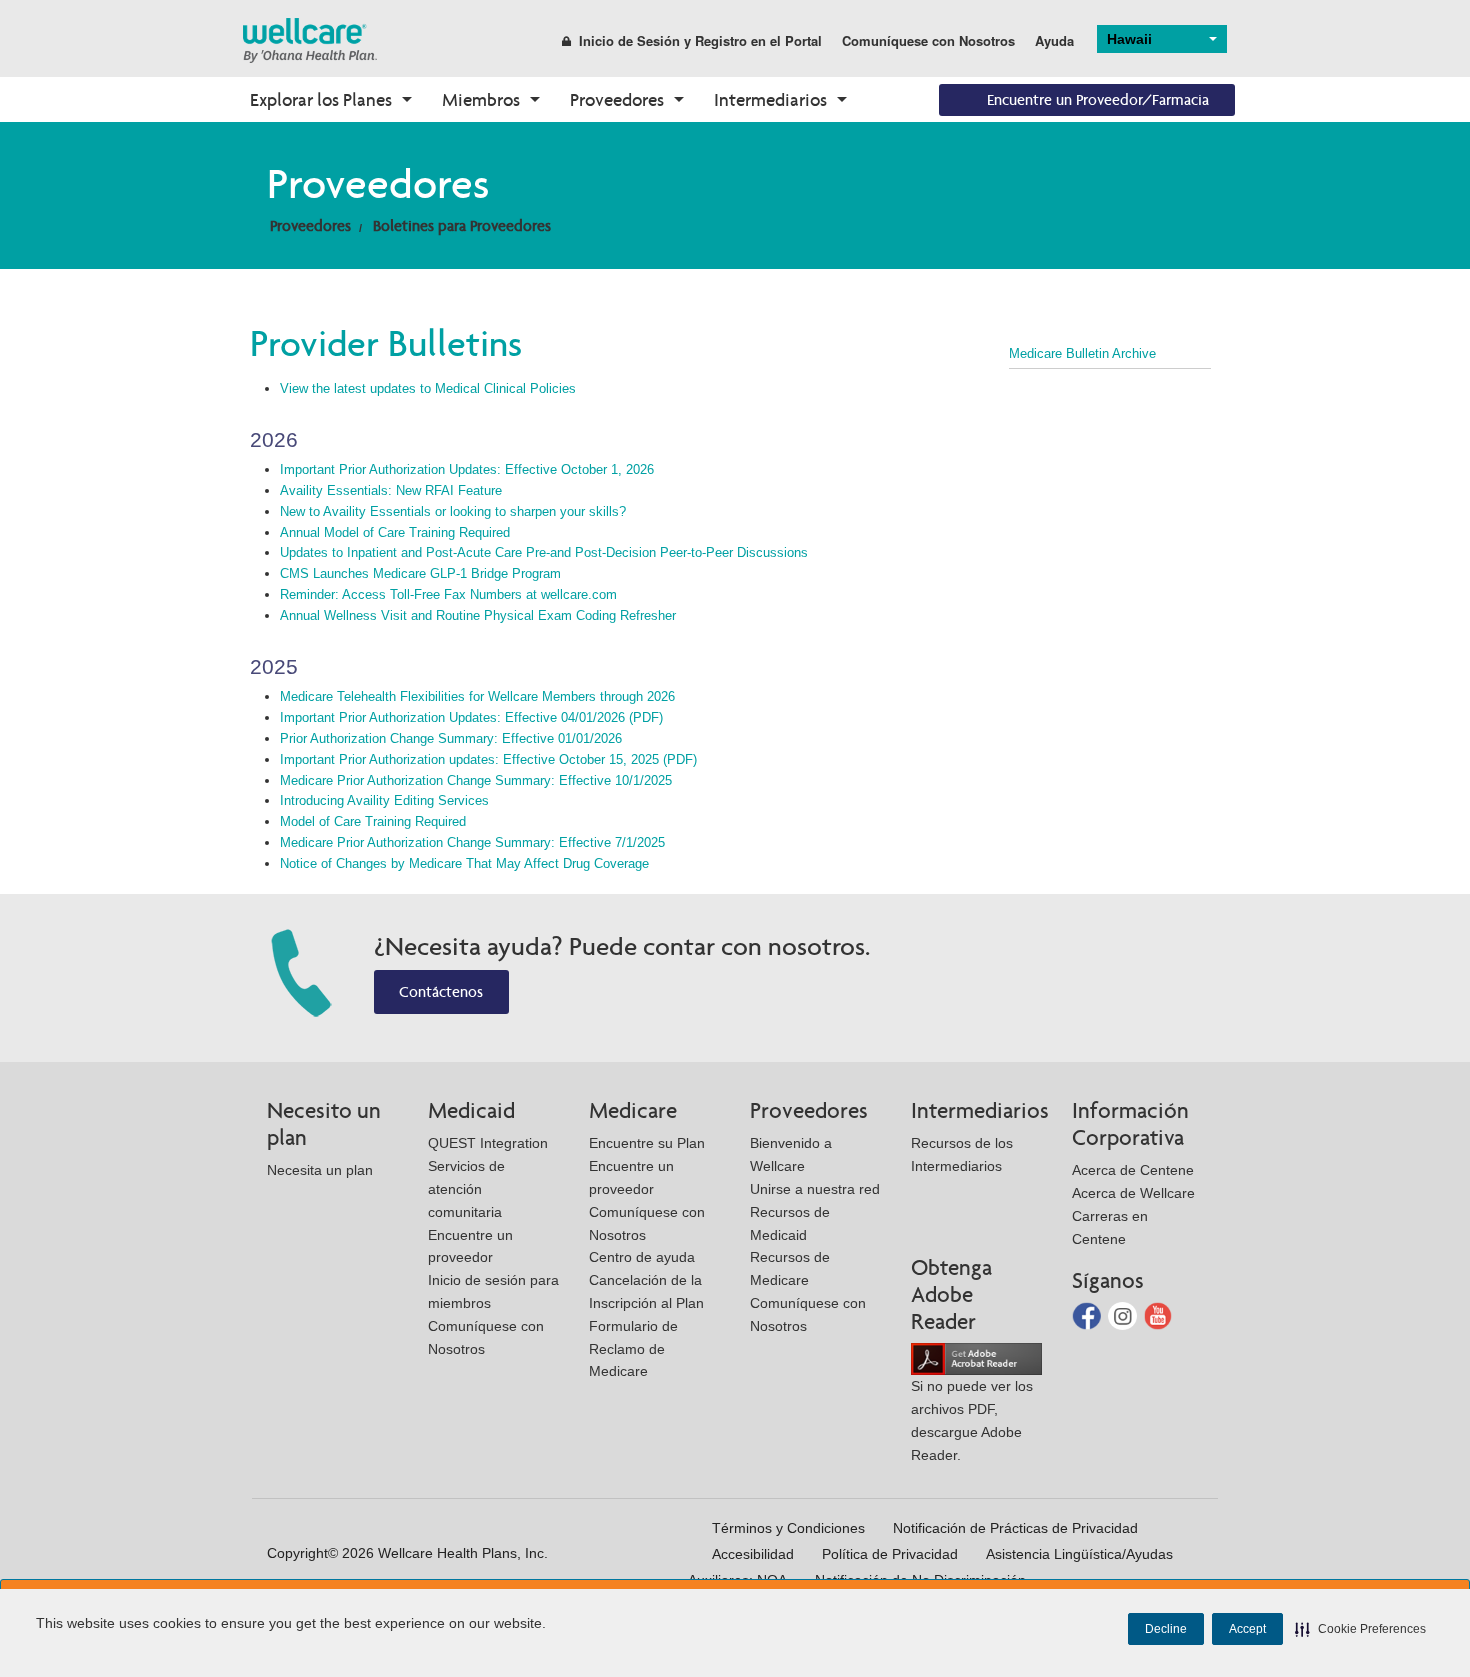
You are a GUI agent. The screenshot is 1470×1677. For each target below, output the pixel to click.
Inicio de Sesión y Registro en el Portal (700, 40)
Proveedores (617, 99)
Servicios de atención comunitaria (466, 1189)
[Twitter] (1124, 1314)
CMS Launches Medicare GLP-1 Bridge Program (420, 573)
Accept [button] (1247, 1629)
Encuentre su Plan (647, 1143)
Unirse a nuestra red (815, 1189)
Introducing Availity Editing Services (384, 800)
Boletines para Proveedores (462, 225)
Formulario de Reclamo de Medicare (633, 1349)
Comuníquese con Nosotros (928, 40)
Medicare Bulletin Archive (1082, 353)
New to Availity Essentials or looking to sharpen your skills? (453, 511)
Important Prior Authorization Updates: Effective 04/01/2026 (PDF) (471, 717)
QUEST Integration (488, 1143)
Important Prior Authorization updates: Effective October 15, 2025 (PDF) (488, 759)
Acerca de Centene (1133, 1170)
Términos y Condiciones (788, 1528)
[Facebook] (1088, 1314)
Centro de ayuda (642, 1257)
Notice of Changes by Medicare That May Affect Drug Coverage (464, 863)
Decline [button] (1166, 1629)
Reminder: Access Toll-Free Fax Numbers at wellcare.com (448, 594)
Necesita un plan (320, 1170)
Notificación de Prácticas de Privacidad (1015, 1528)
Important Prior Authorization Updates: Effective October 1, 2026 (467, 469)
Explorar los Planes (321, 99)
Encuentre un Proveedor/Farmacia (1098, 99)
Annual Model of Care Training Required (395, 532)
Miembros (481, 99)
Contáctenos (441, 991)
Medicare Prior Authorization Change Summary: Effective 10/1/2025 (476, 780)
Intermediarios (770, 99)
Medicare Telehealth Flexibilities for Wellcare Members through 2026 (477, 696)
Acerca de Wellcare (1133, 1193)
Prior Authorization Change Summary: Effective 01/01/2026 (451, 738)
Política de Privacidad (890, 1554)
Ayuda (1054, 40)
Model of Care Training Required (373, 821)
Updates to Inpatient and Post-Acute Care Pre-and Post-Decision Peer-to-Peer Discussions (544, 552)
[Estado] (310, 39)
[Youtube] (1158, 1314)
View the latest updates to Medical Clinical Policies (428, 388)
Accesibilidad (753, 1554)
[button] (1360, 1629)
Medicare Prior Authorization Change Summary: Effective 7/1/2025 (472, 842)
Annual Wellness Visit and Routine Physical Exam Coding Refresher (478, 615)
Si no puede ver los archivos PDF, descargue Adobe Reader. (972, 1420)
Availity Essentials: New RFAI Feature (391, 490)
